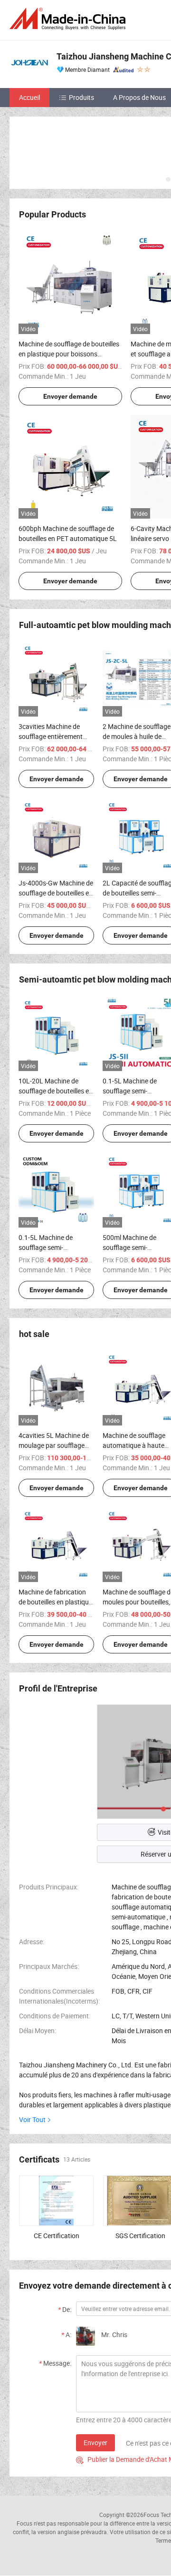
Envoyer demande (70, 396)
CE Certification (57, 2236)
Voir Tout (32, 2119)
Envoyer (95, 2443)
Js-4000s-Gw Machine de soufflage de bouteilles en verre (56, 893)
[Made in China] (69, 19)
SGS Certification (140, 2236)
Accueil (29, 97)
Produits (81, 97)
